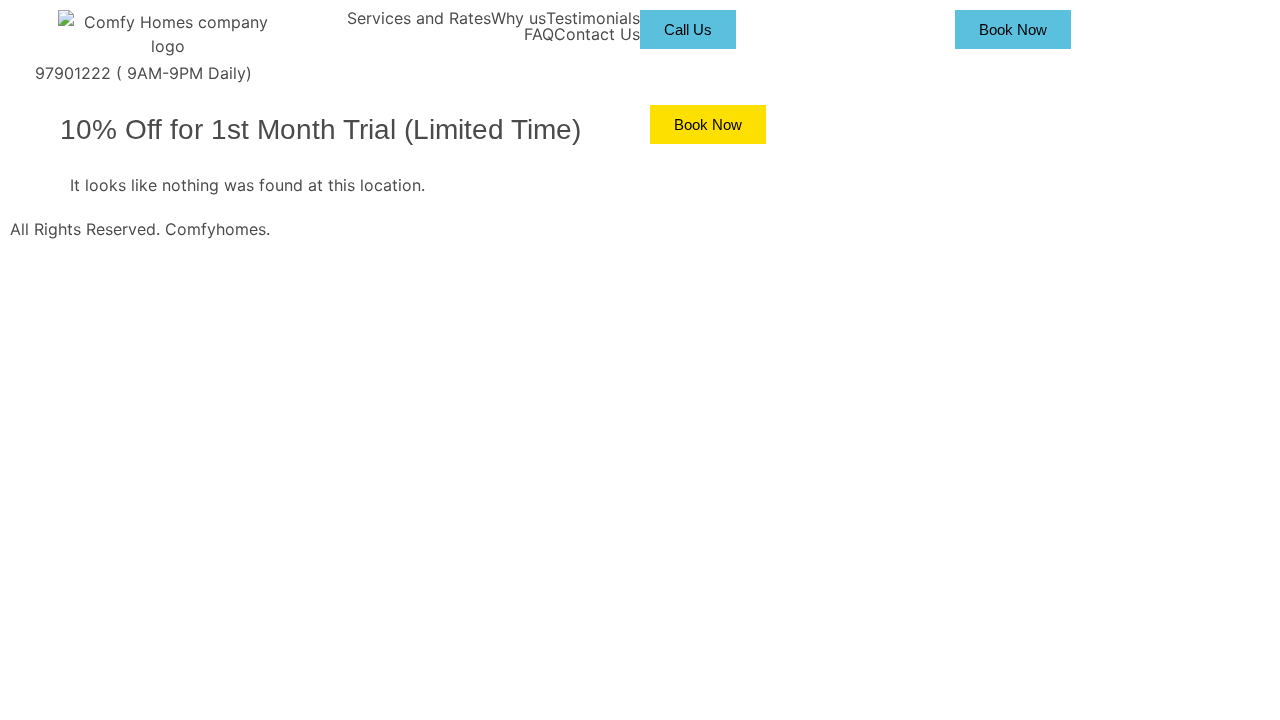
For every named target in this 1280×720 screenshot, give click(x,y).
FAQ (539, 34)
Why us (518, 18)
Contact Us (597, 34)
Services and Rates (419, 18)
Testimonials (593, 18)
